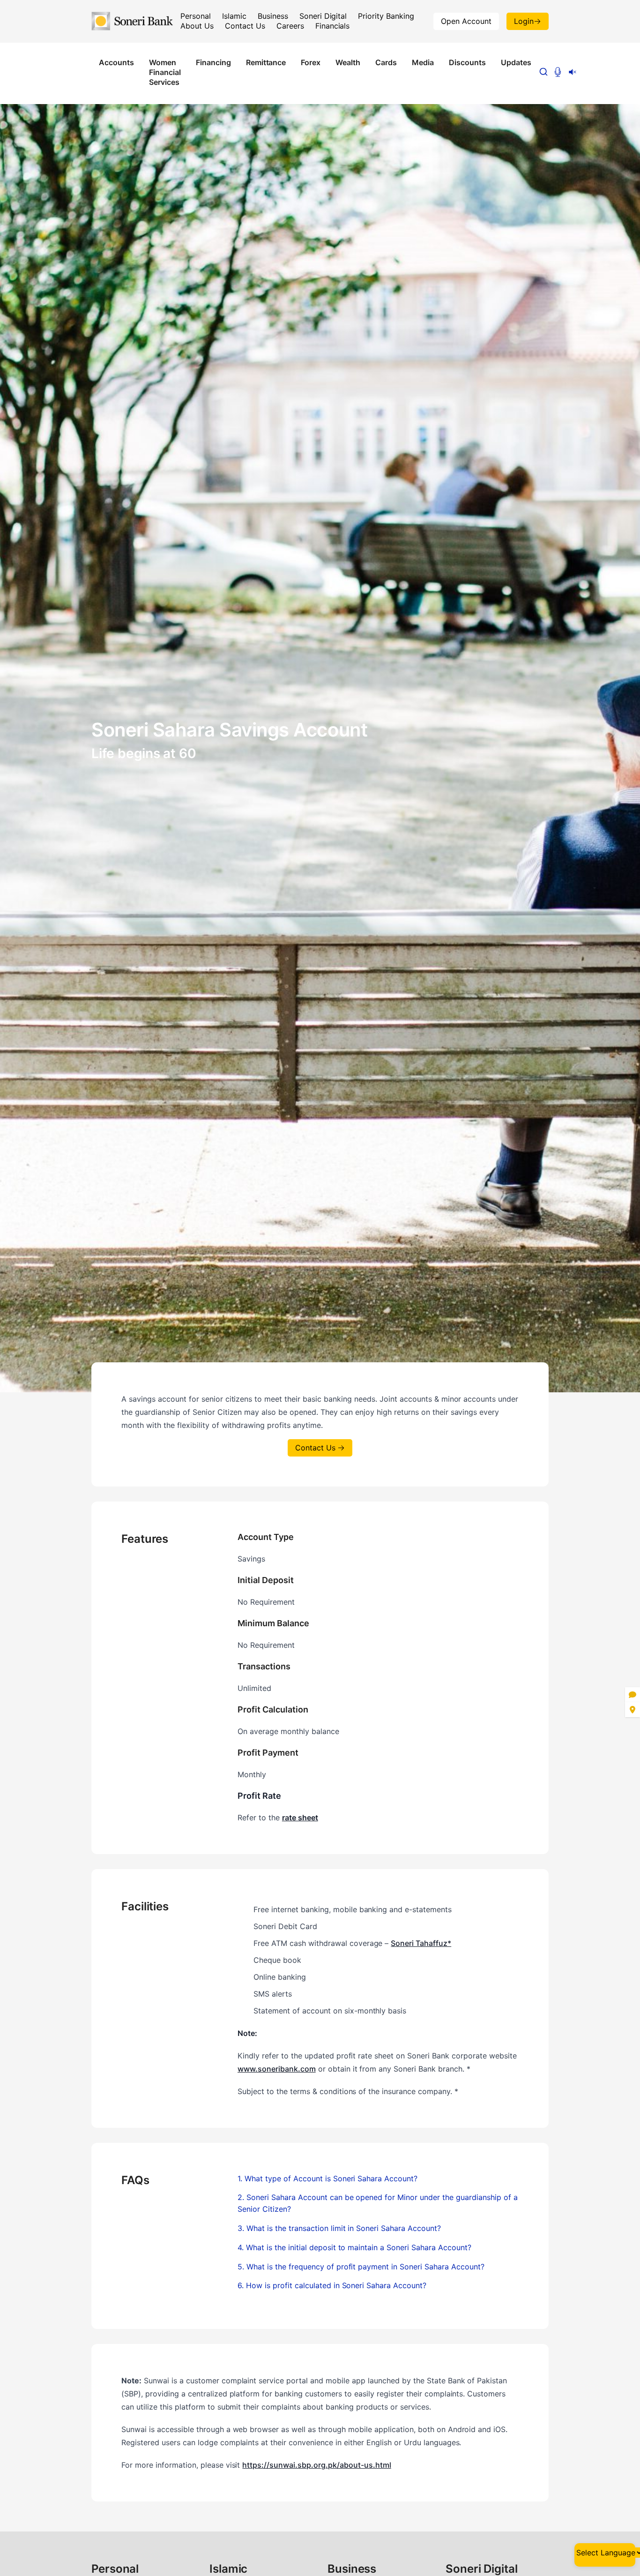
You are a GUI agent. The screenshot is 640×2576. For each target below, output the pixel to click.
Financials (333, 26)
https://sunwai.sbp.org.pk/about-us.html (316, 2465)
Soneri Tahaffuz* (421, 1943)
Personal (196, 16)
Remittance (266, 62)
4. (354, 2247)
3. (339, 2228)
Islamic (234, 16)
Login (524, 21)
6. (332, 2285)
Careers (290, 26)
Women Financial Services (165, 72)
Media (423, 62)
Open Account (466, 21)
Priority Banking (386, 16)
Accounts (116, 62)
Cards (386, 62)
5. (361, 2267)
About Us (197, 26)
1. (327, 2178)
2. (378, 2203)
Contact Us (245, 26)
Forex (311, 62)
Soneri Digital (323, 16)
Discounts (467, 62)
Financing (213, 62)
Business (273, 16)
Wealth (348, 62)
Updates (516, 62)
